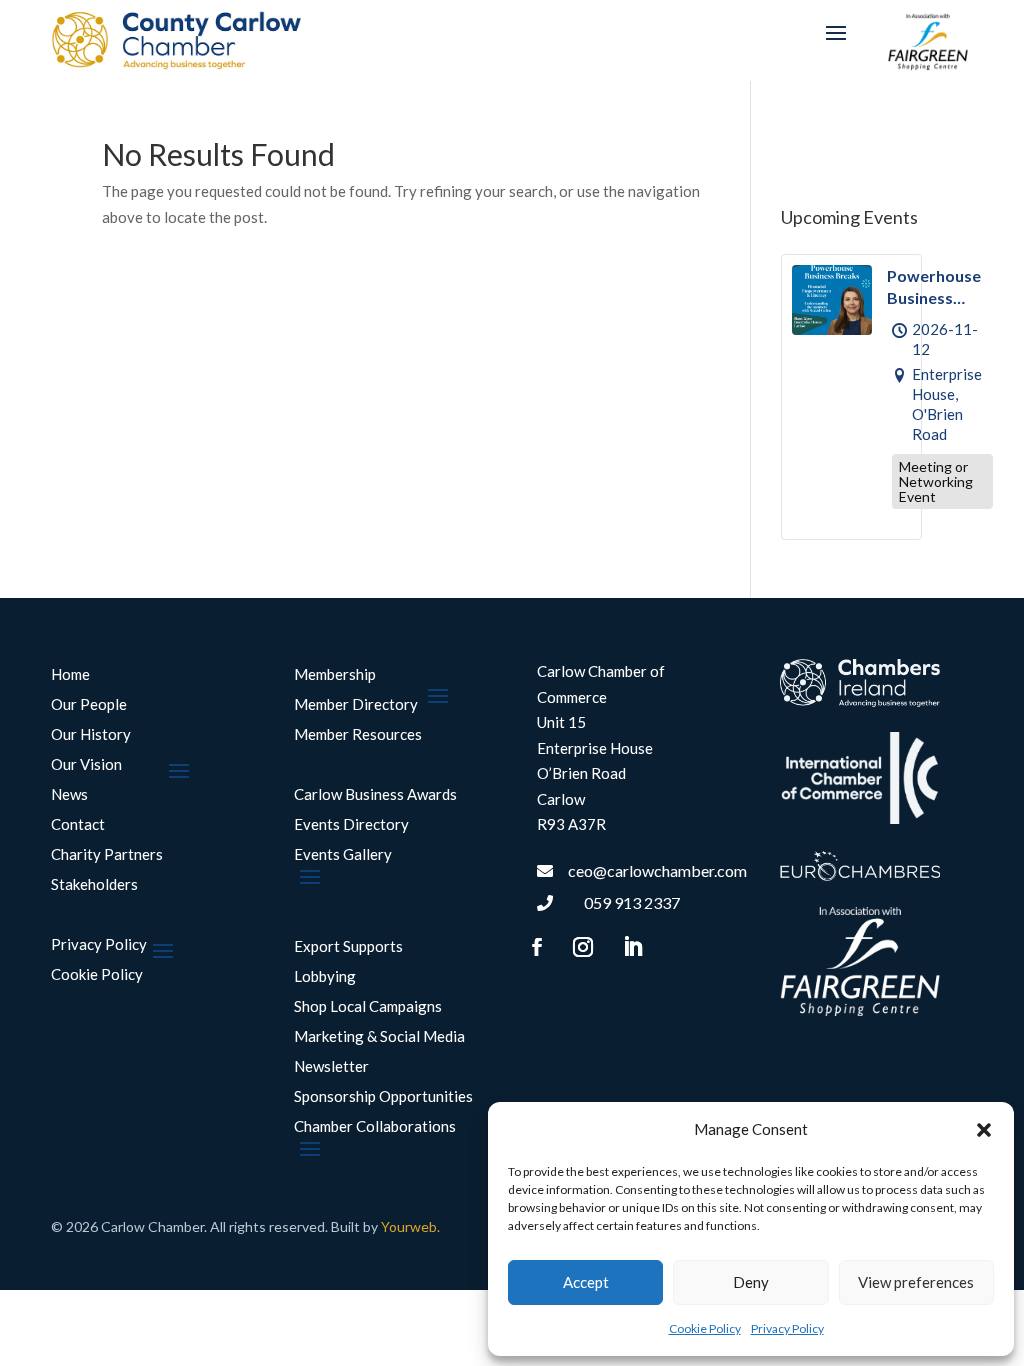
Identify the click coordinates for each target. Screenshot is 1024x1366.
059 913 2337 (632, 902)
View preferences (916, 1282)
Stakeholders (94, 885)
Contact (78, 825)
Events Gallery (343, 855)
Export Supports (348, 947)
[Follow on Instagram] (583, 947)
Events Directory (351, 825)
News (69, 795)
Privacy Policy (787, 1328)
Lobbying (325, 977)
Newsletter (331, 1067)
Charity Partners (107, 855)
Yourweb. (410, 1226)
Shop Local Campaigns (368, 1007)
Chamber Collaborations (375, 1127)
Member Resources (358, 735)
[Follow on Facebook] (537, 947)
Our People (89, 705)
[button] (984, 1130)
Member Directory (356, 705)
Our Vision (86, 765)
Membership (335, 675)
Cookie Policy (705, 1328)
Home (70, 675)
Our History (91, 735)
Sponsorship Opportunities (383, 1097)
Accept (586, 1282)
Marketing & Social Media (379, 1037)
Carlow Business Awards (375, 795)
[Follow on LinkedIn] (632, 947)
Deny (751, 1282)
